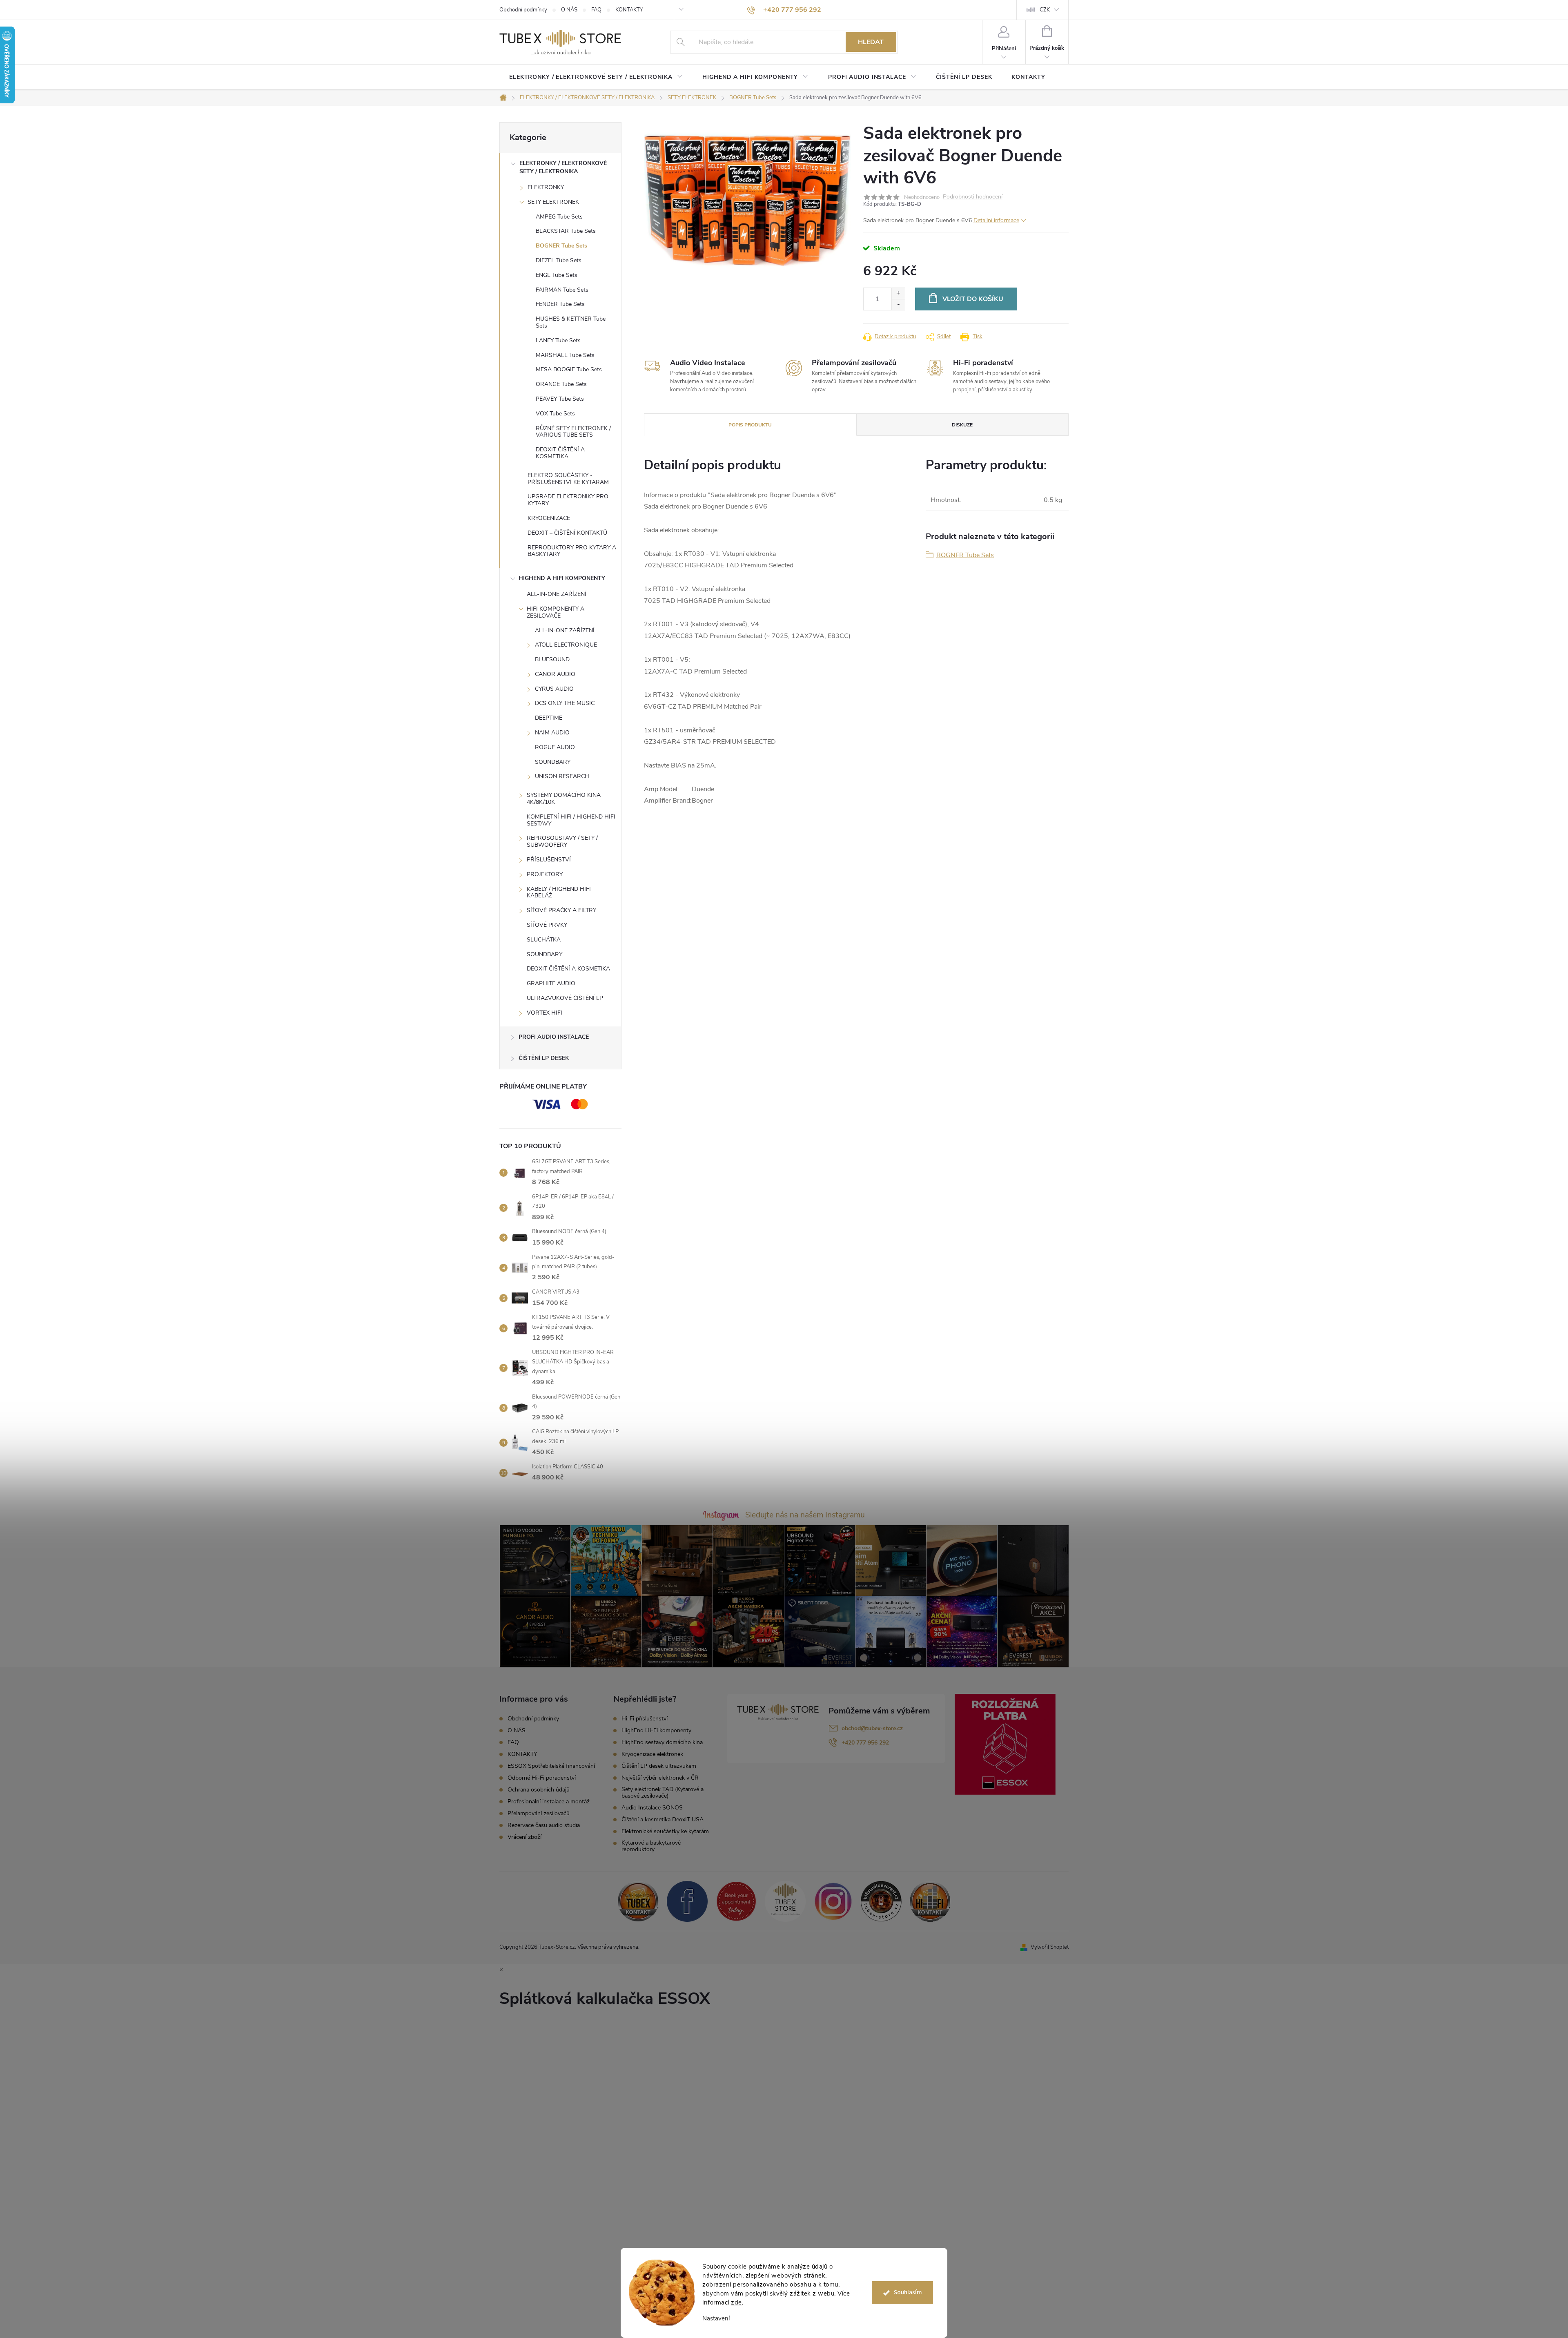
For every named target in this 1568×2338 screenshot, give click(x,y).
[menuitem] (596, 77)
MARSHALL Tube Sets (565, 355)
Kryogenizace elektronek (652, 1754)
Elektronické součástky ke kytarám (665, 1832)
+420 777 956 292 (865, 1743)
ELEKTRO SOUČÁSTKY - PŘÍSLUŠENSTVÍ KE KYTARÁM (568, 479)
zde (736, 2302)
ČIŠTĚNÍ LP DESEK (544, 1058)
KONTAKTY (629, 10)
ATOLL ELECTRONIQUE (566, 645)
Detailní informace (996, 220)
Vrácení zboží (525, 1837)
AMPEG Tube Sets (559, 217)
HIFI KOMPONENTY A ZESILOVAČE (556, 612)
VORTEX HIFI (545, 1013)
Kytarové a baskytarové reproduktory (651, 1846)
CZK (1045, 10)
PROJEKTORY (545, 874)
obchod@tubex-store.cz (872, 1728)
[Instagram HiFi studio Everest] (833, 1901)
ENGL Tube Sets (557, 275)
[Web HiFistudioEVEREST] (881, 1901)
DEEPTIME (549, 718)
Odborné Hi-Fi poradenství (542, 1778)
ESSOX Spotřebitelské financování (551, 1766)
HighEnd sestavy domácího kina (662, 1742)
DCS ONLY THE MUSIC (565, 703)
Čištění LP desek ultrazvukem (659, 1766)
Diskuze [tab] (962, 425)
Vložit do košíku (973, 299)
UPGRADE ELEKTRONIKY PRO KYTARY (568, 500)
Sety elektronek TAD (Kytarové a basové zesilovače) (663, 1793)
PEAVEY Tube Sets (560, 399)
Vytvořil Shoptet (1050, 1947)
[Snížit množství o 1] (898, 305)
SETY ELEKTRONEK (553, 202)
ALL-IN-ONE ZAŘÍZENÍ (557, 594)
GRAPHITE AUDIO (551, 983)
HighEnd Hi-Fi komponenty (656, 1731)
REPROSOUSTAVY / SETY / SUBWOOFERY (562, 841)
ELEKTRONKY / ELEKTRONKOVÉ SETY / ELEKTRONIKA (563, 167)
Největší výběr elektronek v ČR (660, 1778)
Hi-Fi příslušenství (645, 1719)
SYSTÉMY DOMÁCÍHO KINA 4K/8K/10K (564, 799)
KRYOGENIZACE (549, 518)
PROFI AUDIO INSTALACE (554, 1037)
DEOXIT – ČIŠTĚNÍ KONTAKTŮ (567, 533)
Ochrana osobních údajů (539, 1790)
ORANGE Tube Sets (561, 384)
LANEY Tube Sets (558, 340)
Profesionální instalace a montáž (549, 1801)
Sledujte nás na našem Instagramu (805, 1515)
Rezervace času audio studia (544, 1825)
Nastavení (716, 2319)
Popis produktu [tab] (750, 425)
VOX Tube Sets (555, 414)
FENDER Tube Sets (560, 304)
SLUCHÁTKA (544, 940)
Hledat (871, 42)
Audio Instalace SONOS (652, 1808)
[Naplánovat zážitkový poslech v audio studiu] (736, 1901)
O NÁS (569, 10)
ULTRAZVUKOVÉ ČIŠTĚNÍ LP (565, 998)
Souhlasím (908, 2292)
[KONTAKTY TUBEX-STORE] (638, 1901)
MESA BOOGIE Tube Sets (569, 369)
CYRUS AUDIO (554, 689)
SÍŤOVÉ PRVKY (547, 925)
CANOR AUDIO (555, 674)
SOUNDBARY (553, 762)
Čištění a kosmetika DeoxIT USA (663, 1820)
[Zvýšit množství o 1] (898, 293)
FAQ (596, 10)
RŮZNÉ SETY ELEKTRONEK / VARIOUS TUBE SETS (573, 432)
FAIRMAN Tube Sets (562, 290)
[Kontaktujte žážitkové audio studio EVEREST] (930, 1901)
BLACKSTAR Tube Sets (566, 231)
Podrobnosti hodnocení (973, 197)
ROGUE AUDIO (555, 747)
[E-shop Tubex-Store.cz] (785, 1901)
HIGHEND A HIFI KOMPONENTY (562, 578)
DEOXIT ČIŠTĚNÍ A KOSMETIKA (560, 453)
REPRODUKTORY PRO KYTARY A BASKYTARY (572, 551)
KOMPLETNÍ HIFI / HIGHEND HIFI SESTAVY (571, 820)
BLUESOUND (552, 659)
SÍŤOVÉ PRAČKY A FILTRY (561, 910)
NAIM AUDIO (552, 733)
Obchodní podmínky (523, 10)
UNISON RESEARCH (562, 776)
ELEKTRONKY (546, 187)
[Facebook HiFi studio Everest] (687, 1901)
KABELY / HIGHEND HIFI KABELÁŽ (559, 892)
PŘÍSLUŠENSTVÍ (549, 860)
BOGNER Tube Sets (561, 246)
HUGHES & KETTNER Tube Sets (571, 322)
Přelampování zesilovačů (539, 1813)
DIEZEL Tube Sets (559, 260)
